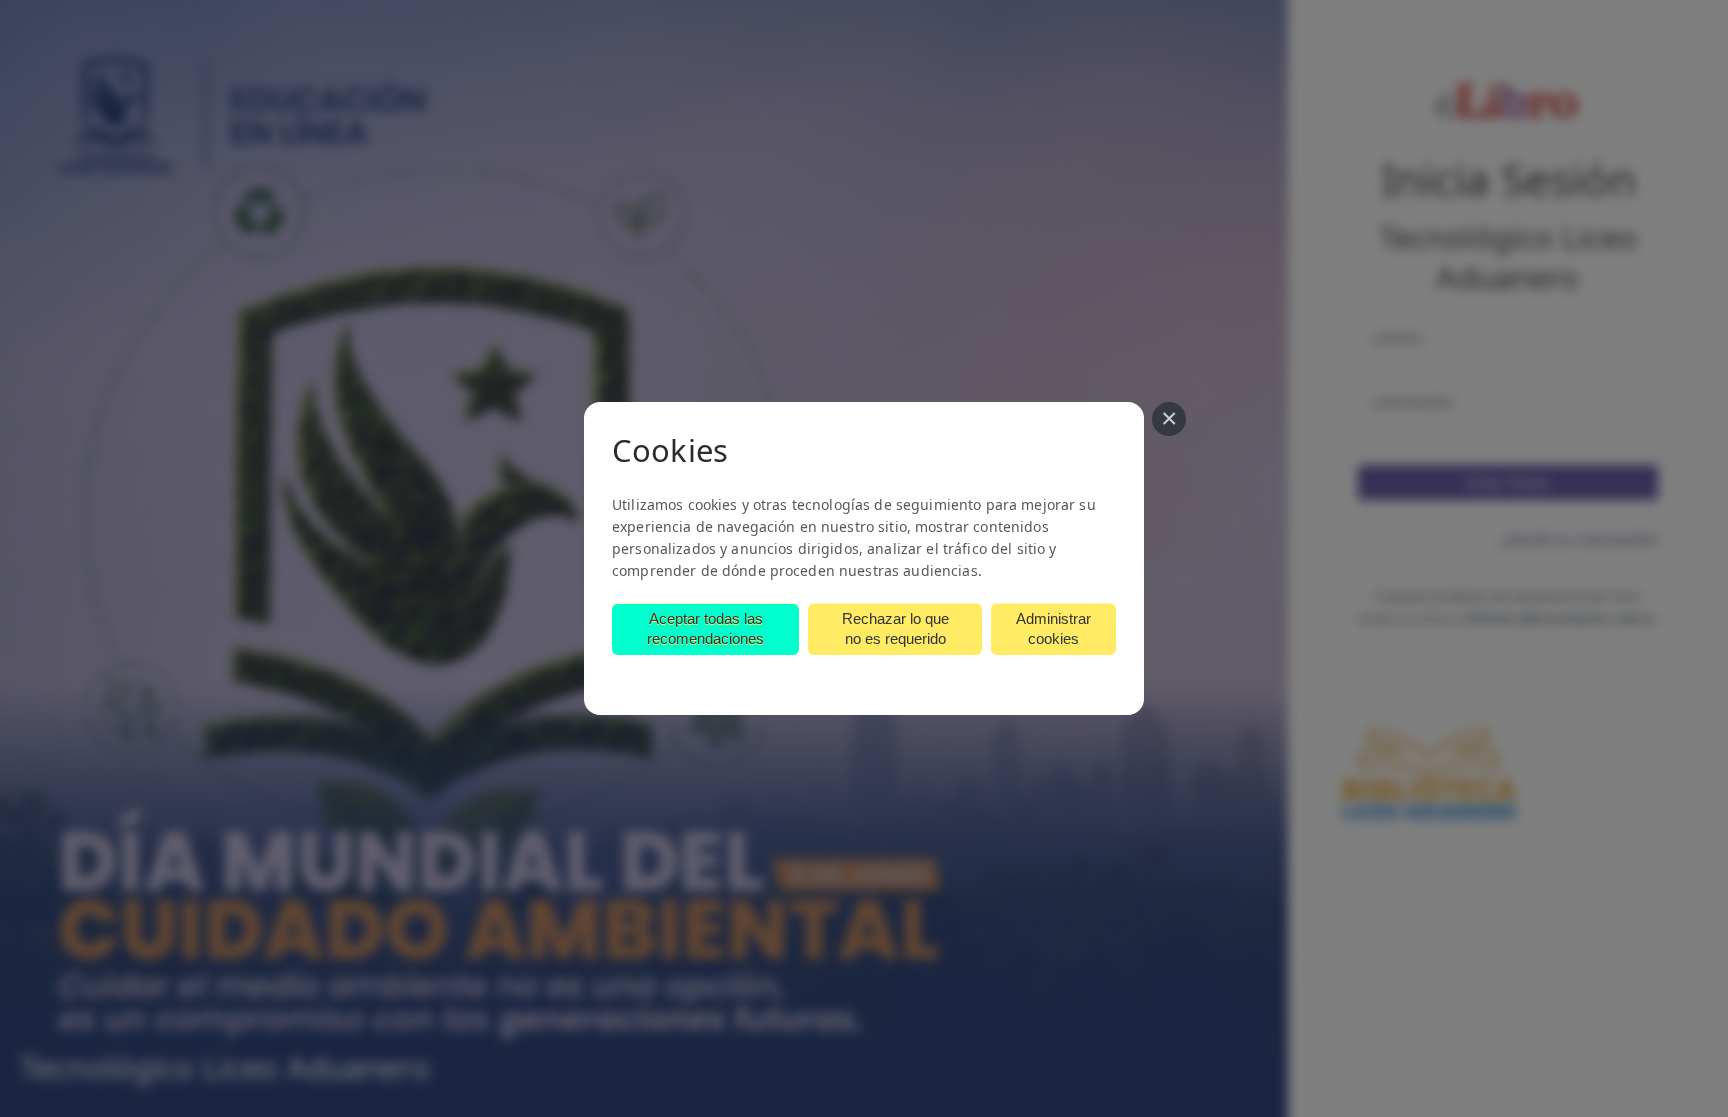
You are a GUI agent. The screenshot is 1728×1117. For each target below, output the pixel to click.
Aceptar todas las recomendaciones (705, 628)
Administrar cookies (1053, 628)
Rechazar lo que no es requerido (895, 628)
